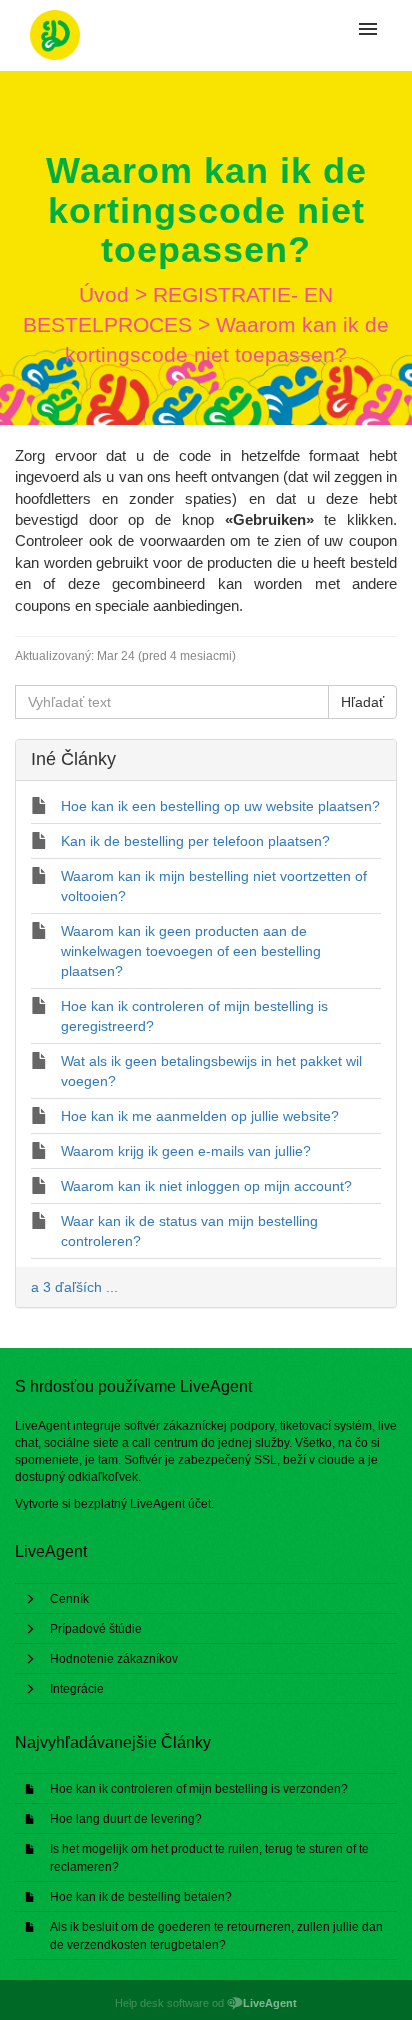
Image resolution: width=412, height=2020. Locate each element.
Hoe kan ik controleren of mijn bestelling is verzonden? (199, 1789)
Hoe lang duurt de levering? (126, 1819)
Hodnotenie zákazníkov (114, 1659)
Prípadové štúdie (96, 1629)
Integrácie (77, 1689)
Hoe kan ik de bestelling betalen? (141, 1897)
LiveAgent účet (170, 1504)
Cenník (69, 1599)
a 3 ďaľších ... (74, 1287)
